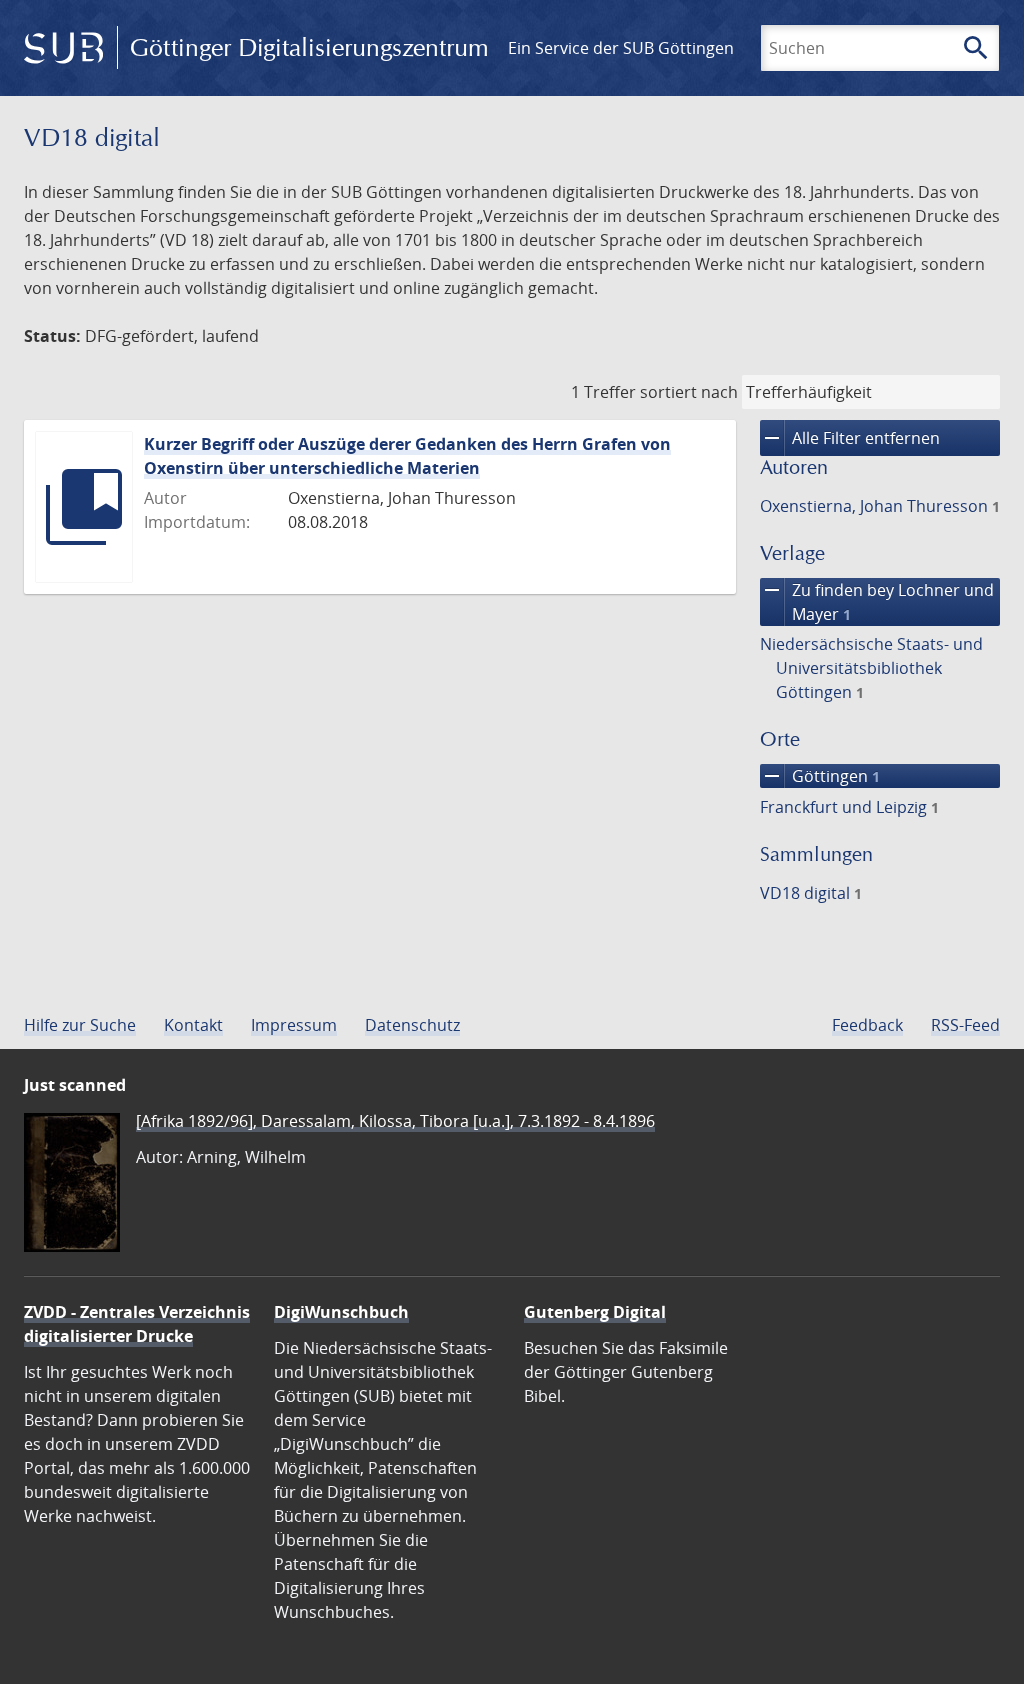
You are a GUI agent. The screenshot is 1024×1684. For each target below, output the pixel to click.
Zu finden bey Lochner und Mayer (877, 601)
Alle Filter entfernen (850, 438)
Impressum (294, 1025)
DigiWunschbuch (341, 1312)
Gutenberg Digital (595, 1312)
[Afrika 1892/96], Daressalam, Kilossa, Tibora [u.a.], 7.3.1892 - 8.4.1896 (395, 1121)
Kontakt (193, 1025)
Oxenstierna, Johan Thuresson (880, 506)
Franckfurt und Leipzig (849, 807)
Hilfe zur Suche (80, 1025)
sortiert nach (689, 392)
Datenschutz (412, 1025)
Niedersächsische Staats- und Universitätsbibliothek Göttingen (871, 668)
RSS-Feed (965, 1025)
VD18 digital (811, 893)
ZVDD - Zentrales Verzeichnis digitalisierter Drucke (137, 1324)
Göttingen (820, 776)
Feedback (867, 1025)
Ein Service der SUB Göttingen (621, 48)
